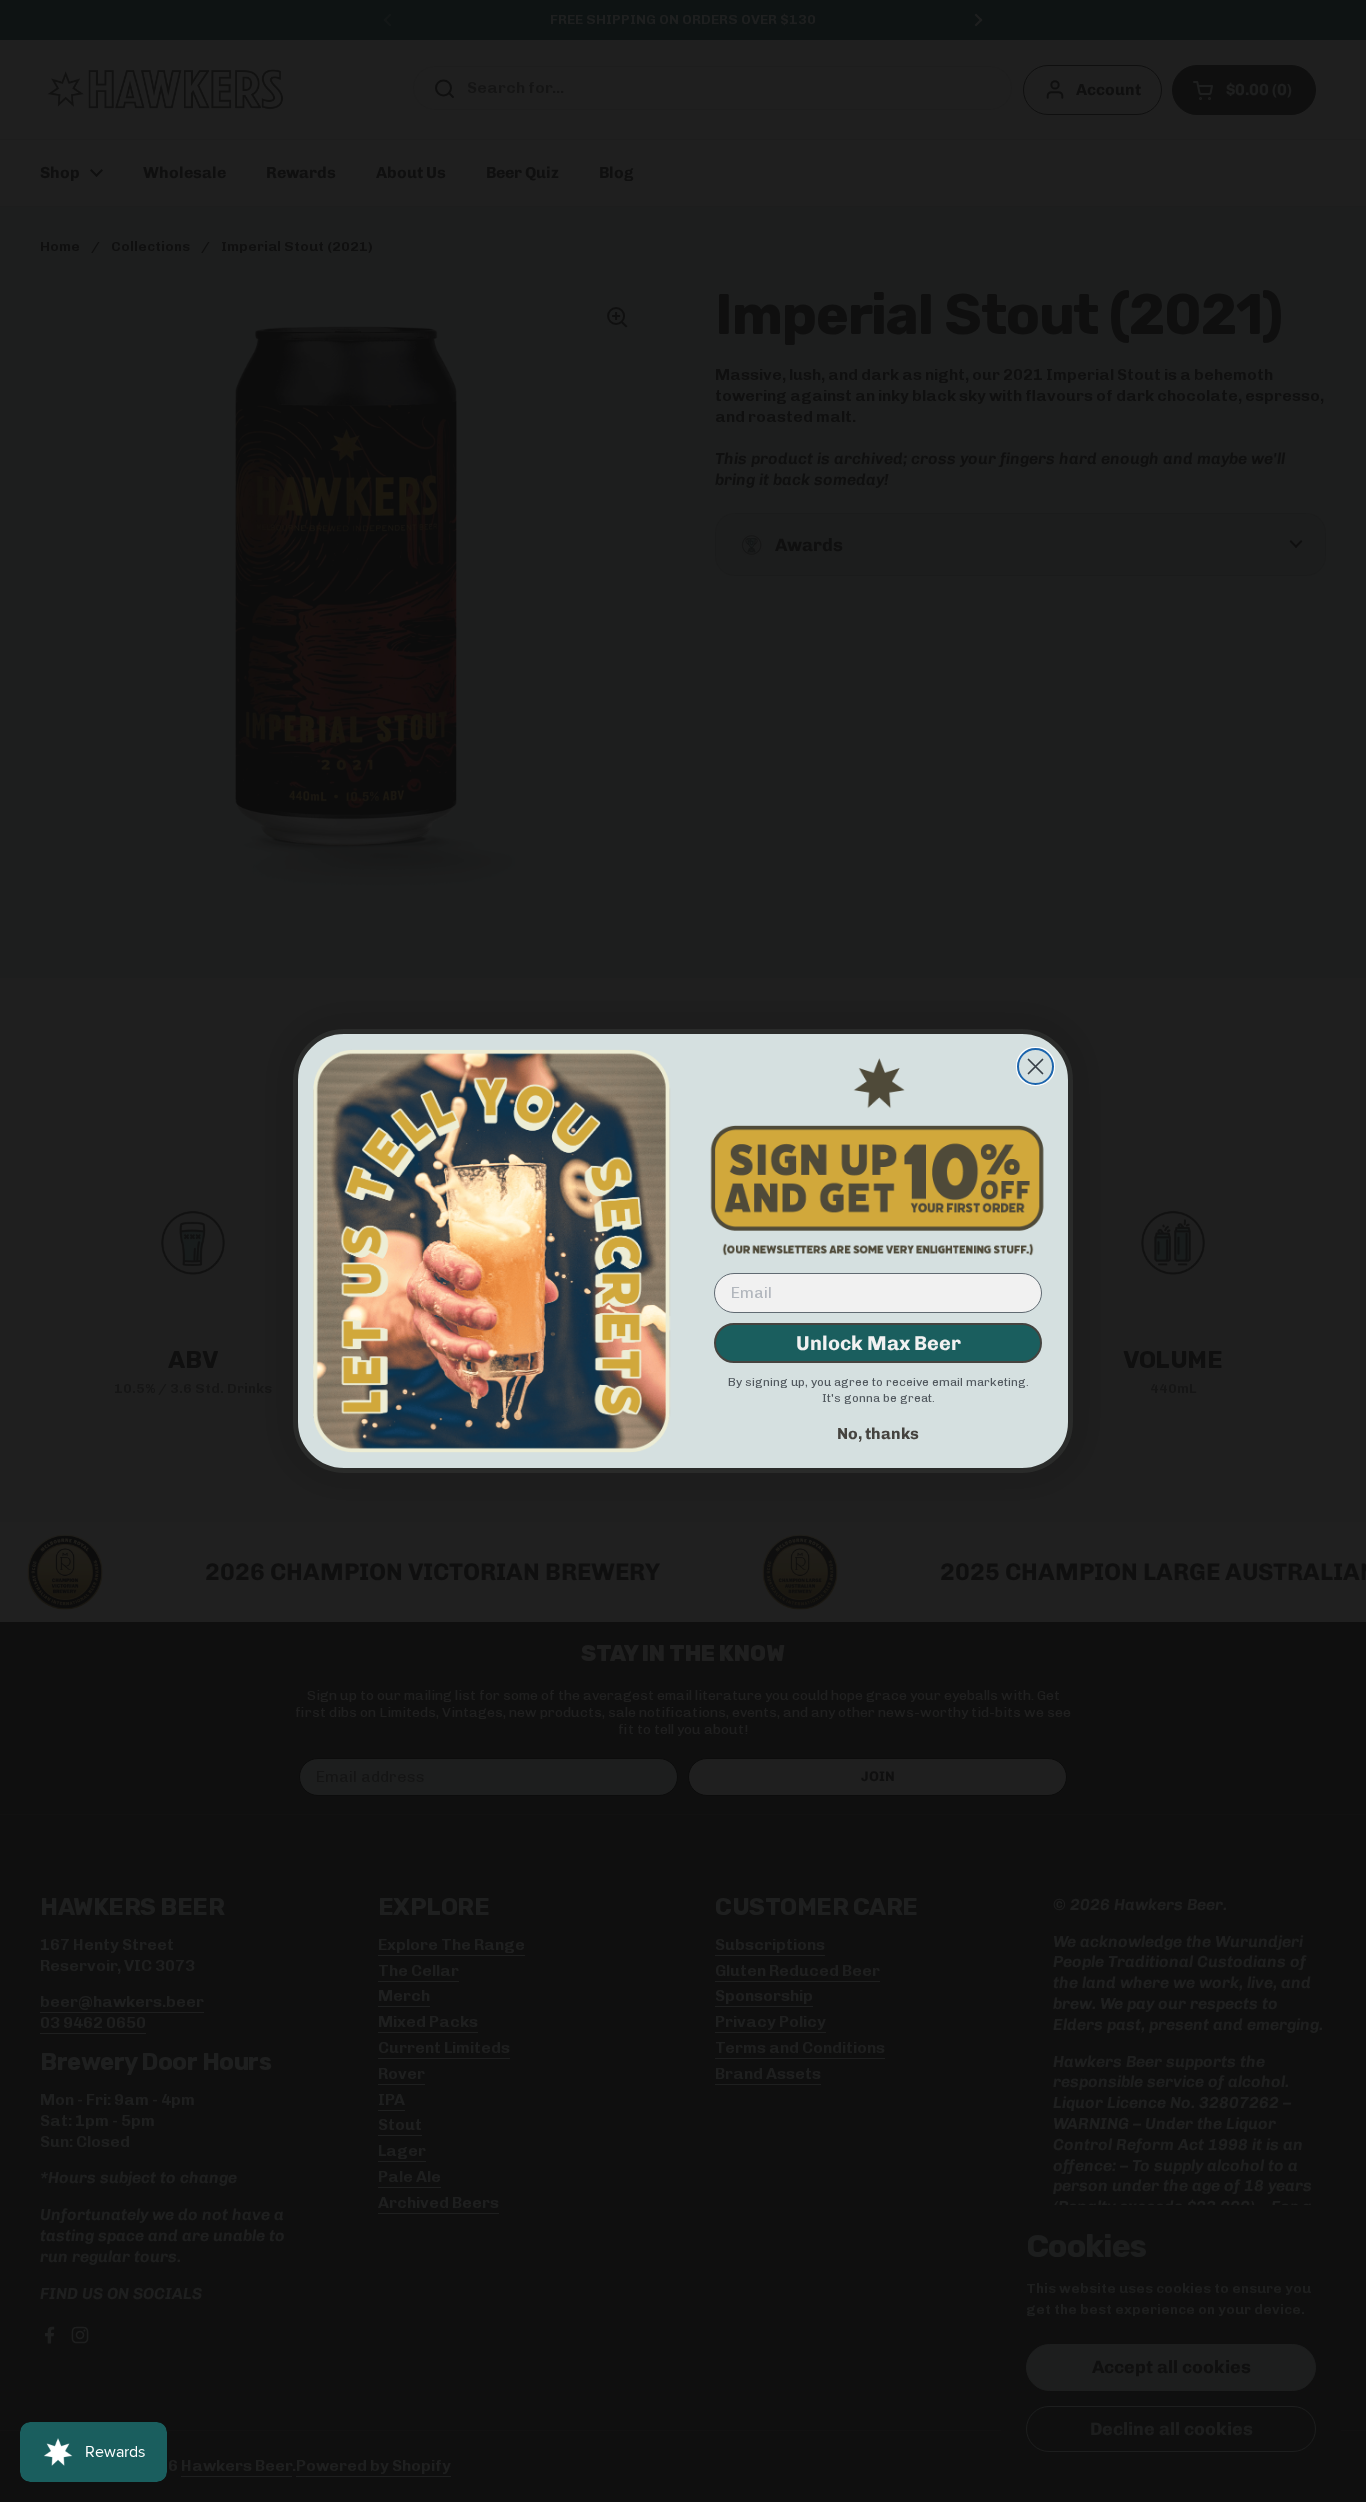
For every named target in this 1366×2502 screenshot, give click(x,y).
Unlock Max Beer (878, 1343)
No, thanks (878, 1433)
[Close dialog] (1035, 1066)
